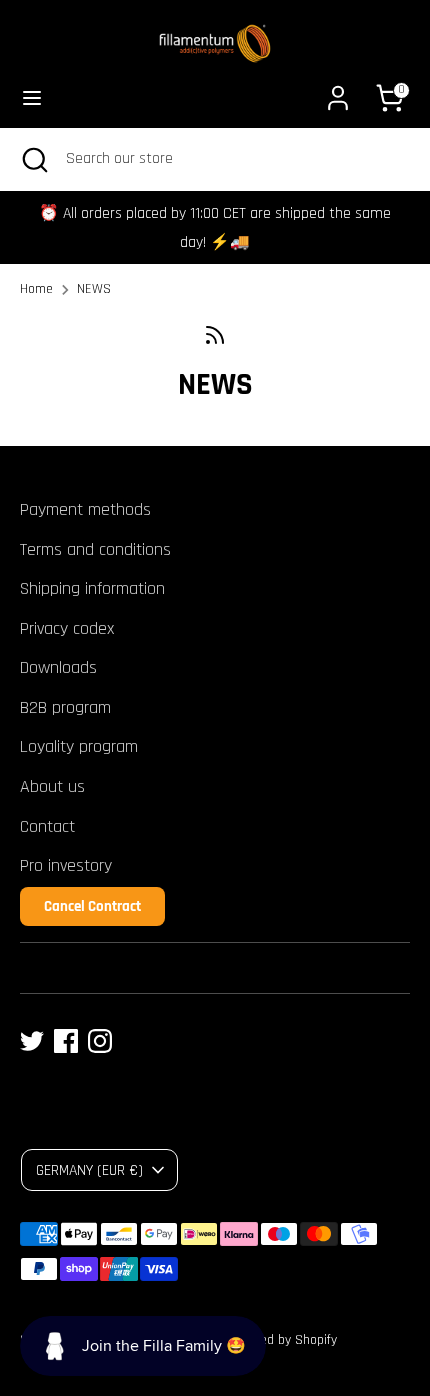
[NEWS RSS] (215, 335)
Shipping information (92, 588)
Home (36, 289)
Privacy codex (67, 628)
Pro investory (66, 865)
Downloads (58, 667)
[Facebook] (66, 1041)
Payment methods (85, 509)
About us (52, 786)
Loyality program (79, 746)
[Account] (338, 91)
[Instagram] (100, 1041)
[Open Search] (33, 159)
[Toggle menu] (32, 97)
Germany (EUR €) (89, 1170)
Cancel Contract (92, 906)
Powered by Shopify (281, 1340)
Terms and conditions (95, 549)
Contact (47, 826)
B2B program (65, 707)
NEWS (94, 289)
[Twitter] (32, 1041)
